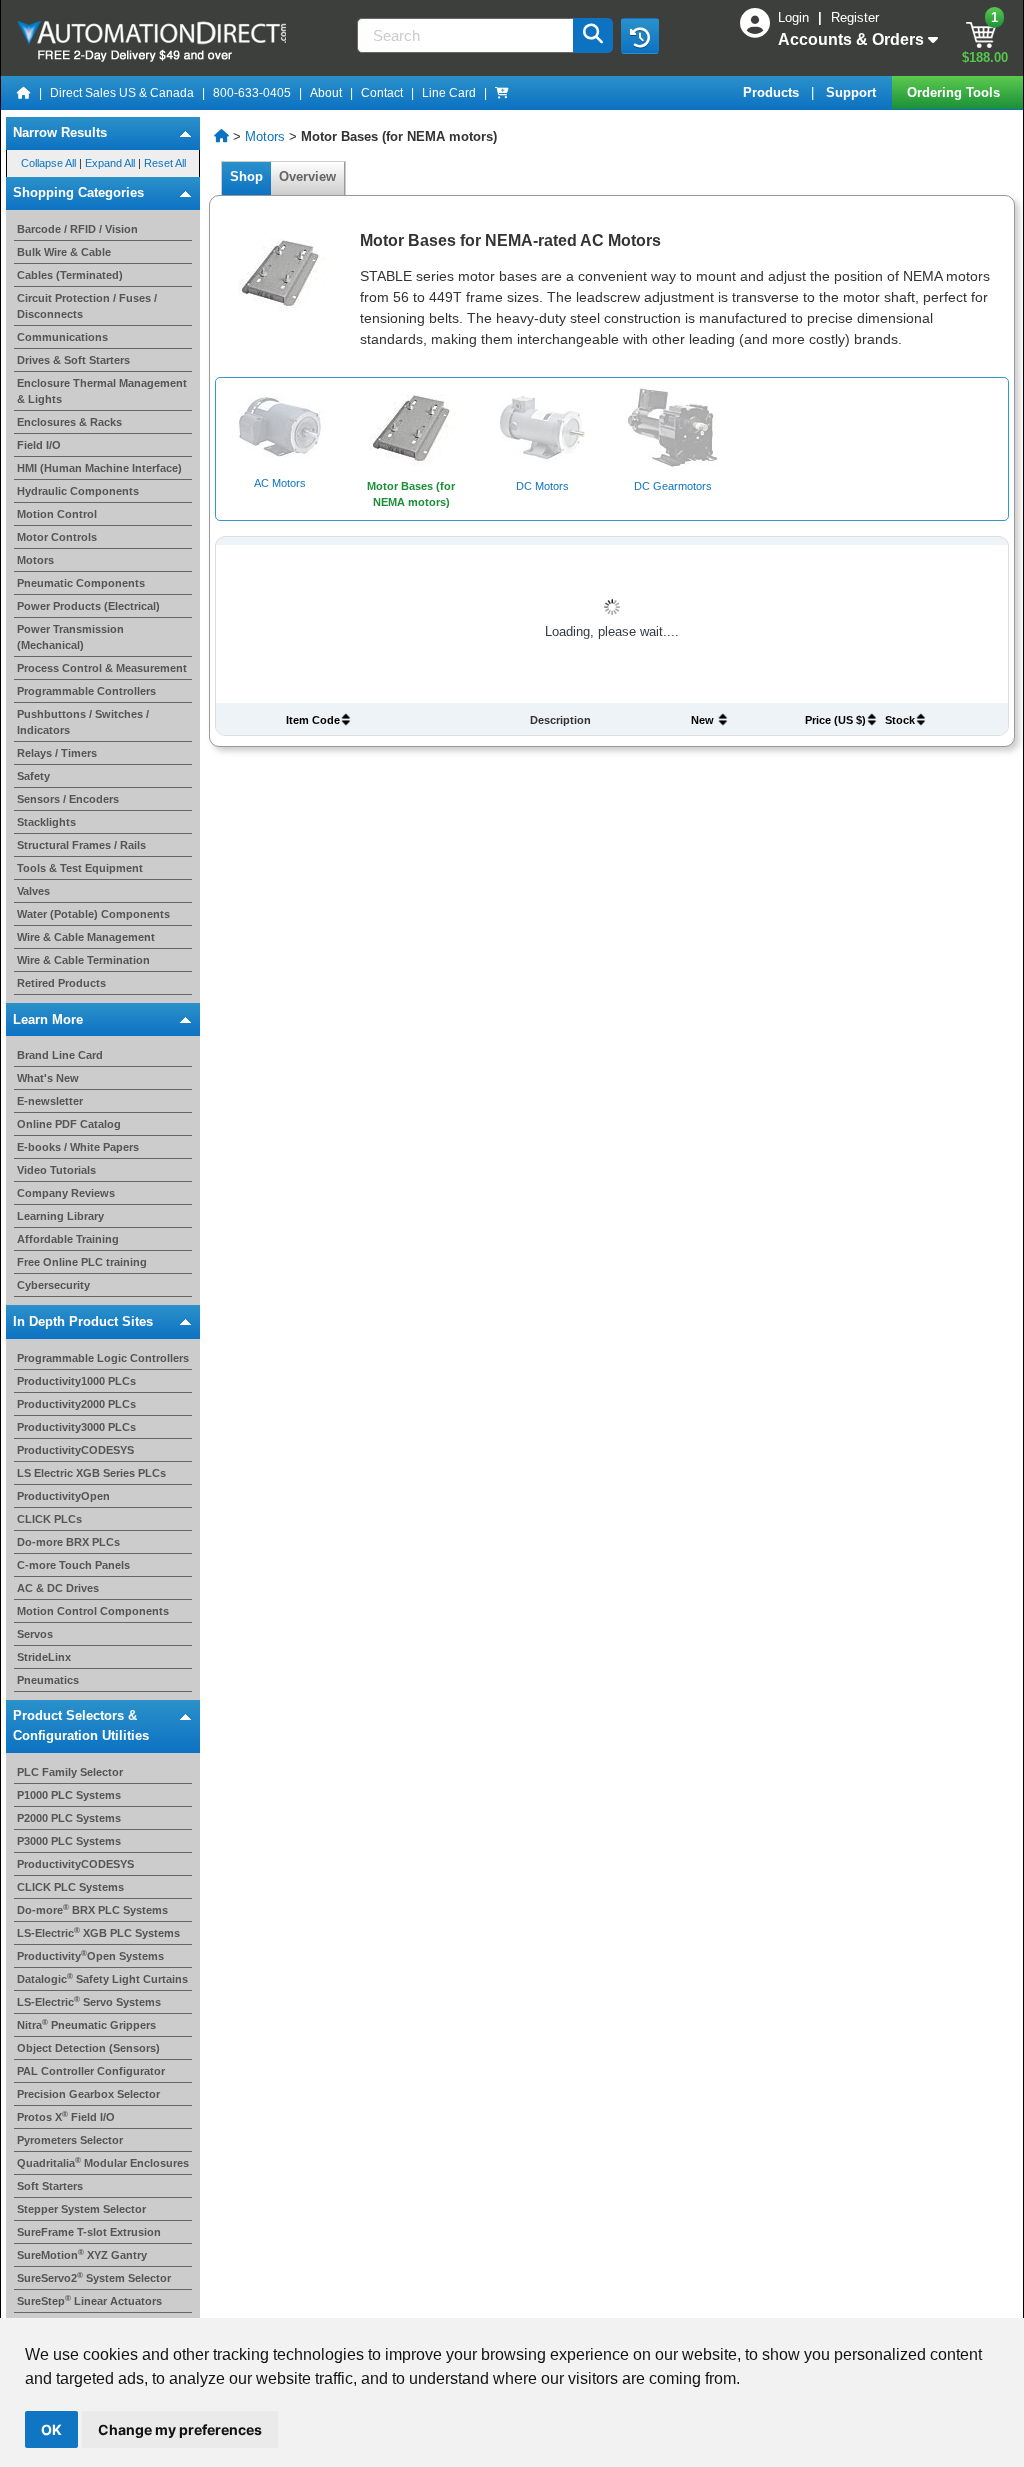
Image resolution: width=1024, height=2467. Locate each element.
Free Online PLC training (82, 1262)
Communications (62, 337)
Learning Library (60, 1216)
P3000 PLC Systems (69, 1841)
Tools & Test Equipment (80, 868)
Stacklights (46, 822)
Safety (33, 776)
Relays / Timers (57, 753)
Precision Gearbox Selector (88, 2094)
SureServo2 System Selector (94, 2278)
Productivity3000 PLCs (76, 1427)
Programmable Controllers (86, 691)
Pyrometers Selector (70, 2140)
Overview (307, 176)
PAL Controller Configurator (91, 2071)
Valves (33, 891)
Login (795, 17)
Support (853, 92)
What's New (48, 1078)
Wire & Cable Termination (83, 960)
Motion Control (57, 514)
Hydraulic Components (78, 491)
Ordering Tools (955, 92)
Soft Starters (50, 2186)
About (326, 93)
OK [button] (51, 2429)
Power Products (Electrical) (88, 606)
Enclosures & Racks (69, 422)
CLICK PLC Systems (70, 1887)
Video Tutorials (56, 1170)
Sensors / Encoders (68, 799)
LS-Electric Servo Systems (89, 2002)
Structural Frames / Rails (81, 845)
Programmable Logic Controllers (103, 1358)
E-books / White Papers (78, 1147)
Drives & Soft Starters (73, 360)
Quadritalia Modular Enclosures (103, 2163)
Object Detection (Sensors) (88, 2048)
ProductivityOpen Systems (90, 1956)
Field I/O (39, 445)
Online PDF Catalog (69, 1124)
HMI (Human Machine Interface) (99, 468)
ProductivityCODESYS (75, 1450)
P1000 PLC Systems (69, 1795)
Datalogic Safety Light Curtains (102, 1979)
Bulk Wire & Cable (64, 252)
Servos (35, 1634)
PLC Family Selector (70, 1772)
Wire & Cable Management (86, 937)
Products (773, 92)
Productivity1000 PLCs (76, 1381)
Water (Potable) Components (93, 914)
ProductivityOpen (63, 1496)
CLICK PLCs (49, 1519)
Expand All (110, 163)
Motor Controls (57, 537)
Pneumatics (48, 1680)
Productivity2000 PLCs (76, 1404)
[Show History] (640, 36)
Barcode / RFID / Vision (77, 229)
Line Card (449, 93)
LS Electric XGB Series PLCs (91, 1473)
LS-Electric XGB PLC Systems (98, 1933)
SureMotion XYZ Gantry (82, 2255)
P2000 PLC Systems (69, 1818)
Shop (246, 176)
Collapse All (48, 163)
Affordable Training (68, 1239)
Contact (382, 93)
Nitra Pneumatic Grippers (86, 2025)
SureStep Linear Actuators (89, 2301)
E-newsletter (50, 1101)
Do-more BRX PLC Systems (92, 1910)
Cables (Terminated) (70, 275)
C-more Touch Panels (73, 1565)
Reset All (165, 163)
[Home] (24, 93)
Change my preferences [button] (180, 2429)
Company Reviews (66, 1193)
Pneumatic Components (81, 583)
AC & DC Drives (58, 1588)
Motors (35, 560)
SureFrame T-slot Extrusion (89, 2232)
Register (855, 17)
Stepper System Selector (81, 2209)
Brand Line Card (60, 1055)
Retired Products (61, 983)
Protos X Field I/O (66, 2117)
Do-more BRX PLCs (68, 1542)
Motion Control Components (93, 1611)
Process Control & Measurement (102, 668)
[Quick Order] (502, 93)
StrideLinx (44, 1657)
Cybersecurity (53, 1285)
